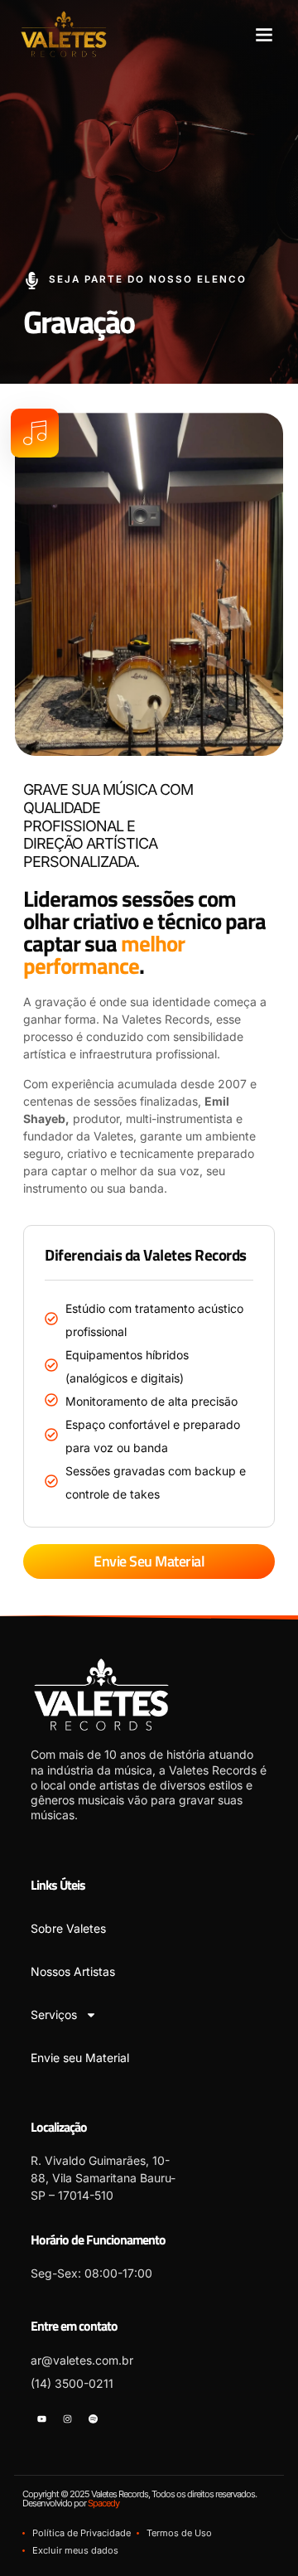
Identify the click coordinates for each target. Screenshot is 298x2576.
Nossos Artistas (73, 1971)
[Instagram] (67, 2419)
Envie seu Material (80, 2058)
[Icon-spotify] (94, 2419)
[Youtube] (41, 2419)
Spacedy (103, 2503)
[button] (264, 34)
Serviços (54, 2014)
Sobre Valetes (68, 1928)
